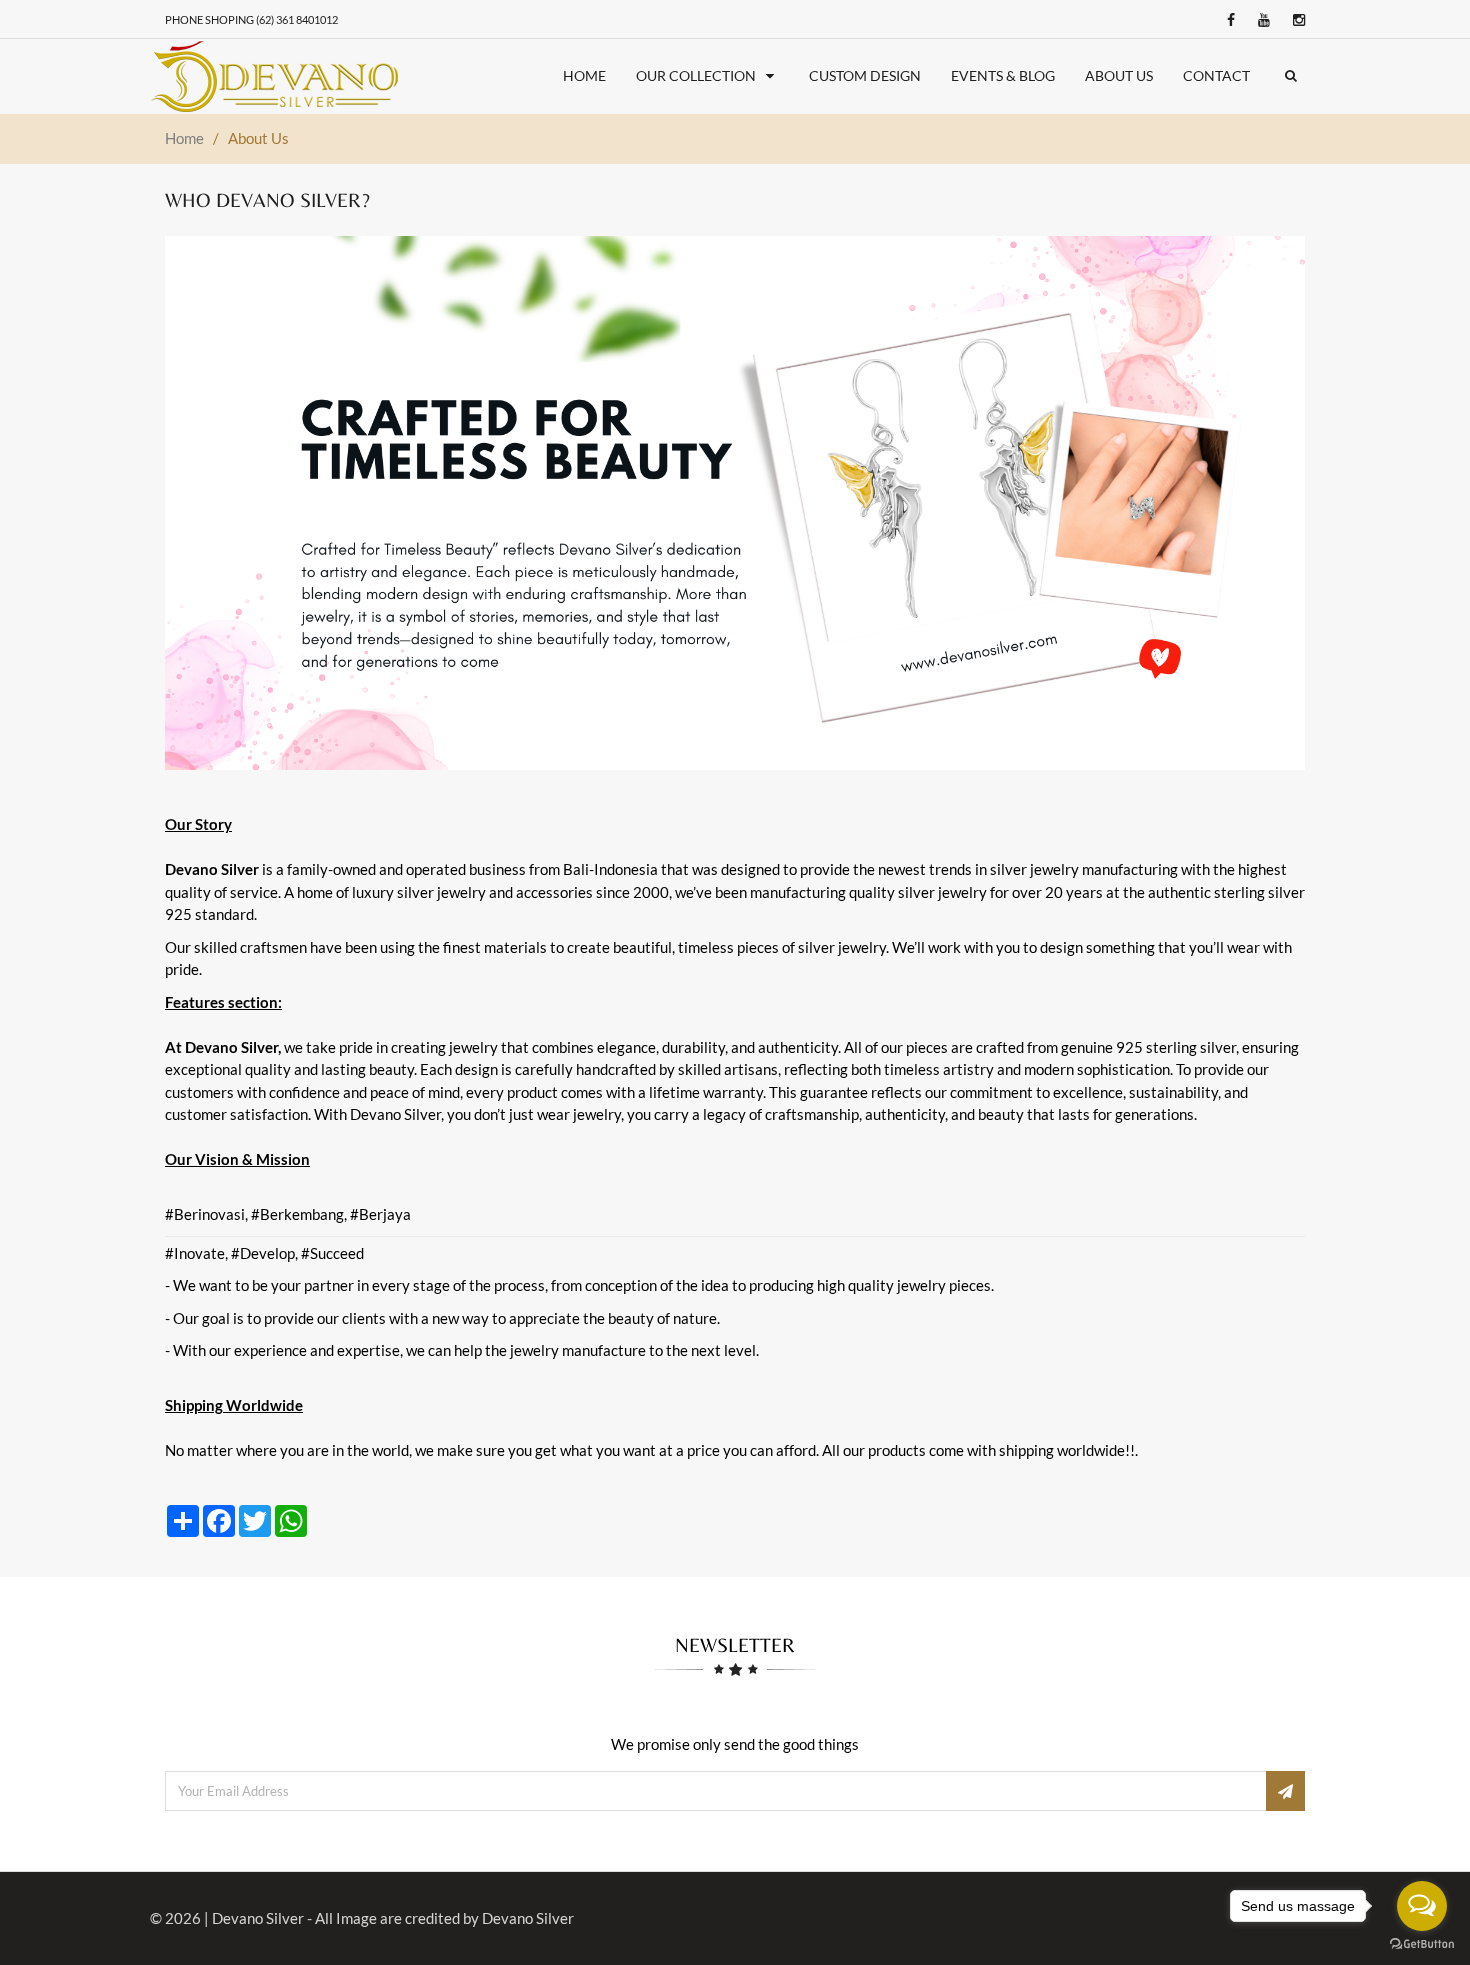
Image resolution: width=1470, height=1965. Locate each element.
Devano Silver (258, 1918)
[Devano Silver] (276, 76)
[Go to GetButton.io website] (1422, 1944)
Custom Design (865, 75)
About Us (1119, 75)
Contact (1216, 75)
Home (584, 75)
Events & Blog (1003, 75)
